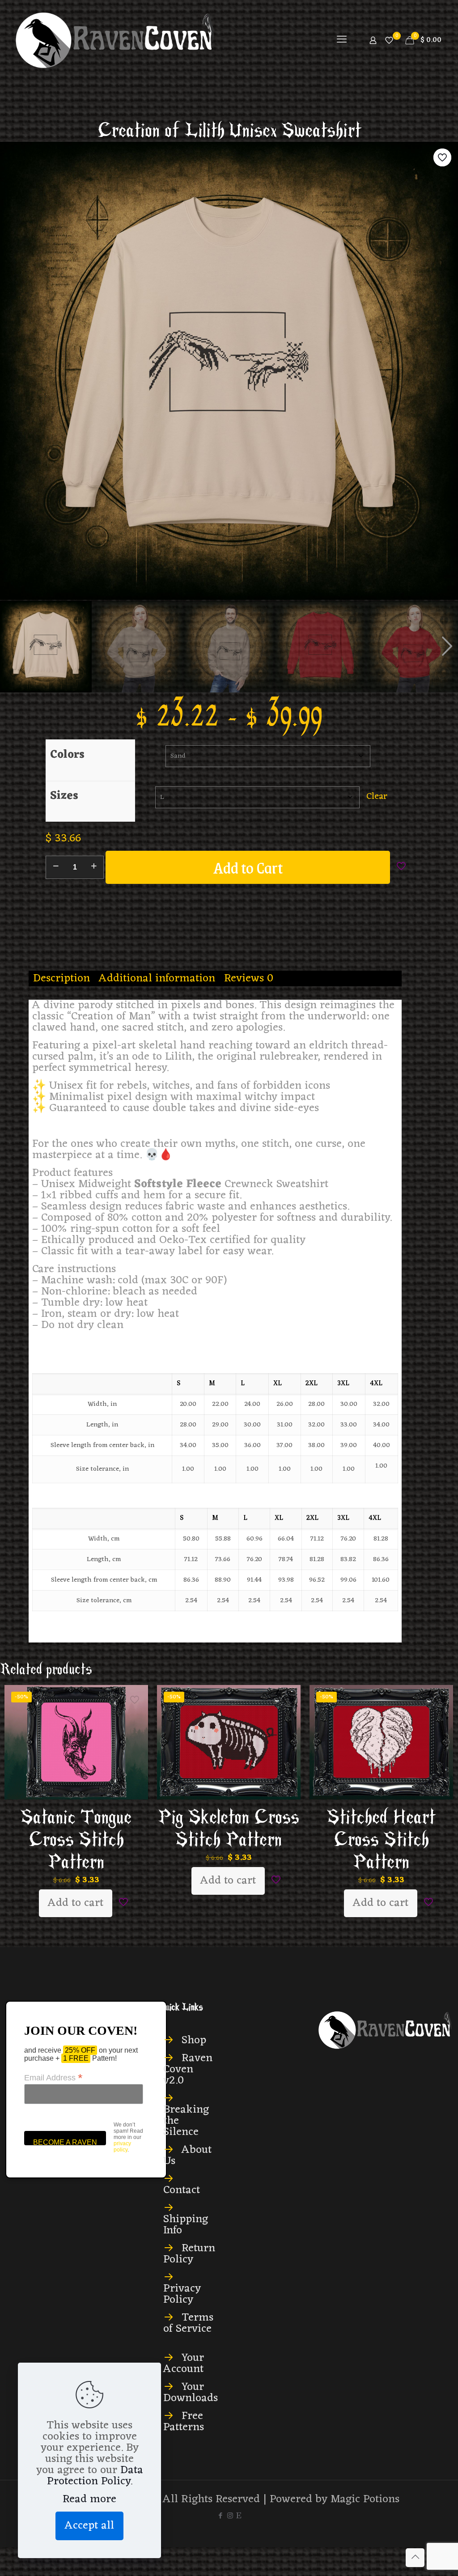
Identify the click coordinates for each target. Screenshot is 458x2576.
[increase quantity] (94, 867)
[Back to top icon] (415, 2558)
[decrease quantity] (56, 867)
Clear (377, 796)
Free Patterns (184, 2422)
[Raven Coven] (115, 40)
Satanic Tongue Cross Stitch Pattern (76, 1840)
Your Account (184, 2364)
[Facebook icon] (221, 2516)
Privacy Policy (182, 2294)
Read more (89, 2499)
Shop (194, 2040)
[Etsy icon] (239, 2516)
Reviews (249, 978)
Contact (182, 2190)
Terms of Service (188, 2323)
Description (61, 978)
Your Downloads (191, 2393)
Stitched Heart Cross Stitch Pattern (381, 1840)
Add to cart (76, 1903)
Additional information (157, 978)
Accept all (89, 2526)
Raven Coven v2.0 (188, 2069)
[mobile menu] (342, 40)
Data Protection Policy (95, 2476)
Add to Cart (248, 867)
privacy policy (122, 2147)
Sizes (64, 796)
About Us (187, 2156)
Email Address (53, 2077)
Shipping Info (186, 2225)
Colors (67, 755)
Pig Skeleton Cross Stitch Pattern (229, 1829)
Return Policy (189, 2254)
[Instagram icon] (230, 2516)
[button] (447, 646)
